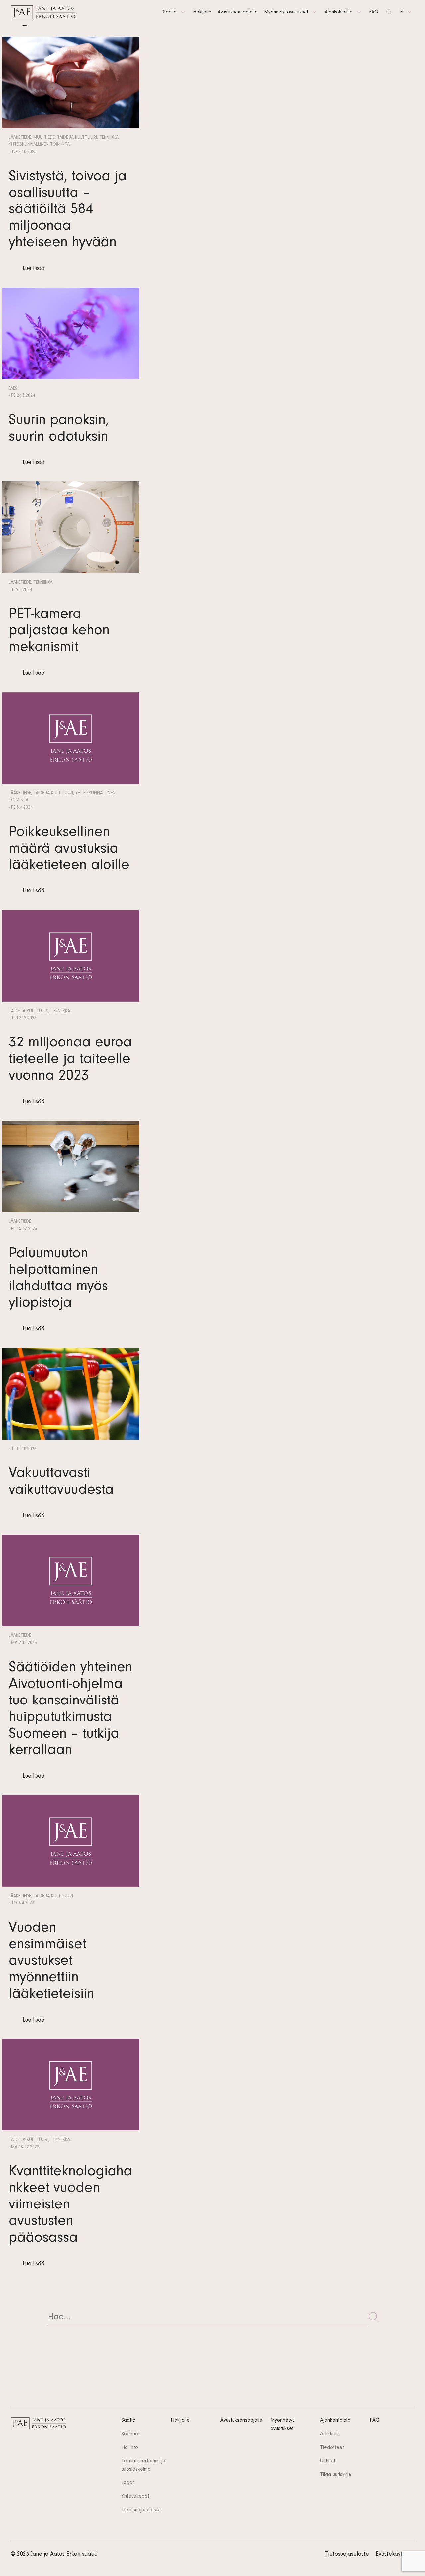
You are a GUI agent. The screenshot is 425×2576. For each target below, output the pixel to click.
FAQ (374, 12)
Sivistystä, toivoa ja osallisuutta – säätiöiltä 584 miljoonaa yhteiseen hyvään (68, 211)
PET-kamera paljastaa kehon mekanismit (59, 632)
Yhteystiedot (135, 2497)
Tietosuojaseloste (141, 2510)
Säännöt (130, 2434)
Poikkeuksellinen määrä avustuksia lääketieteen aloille (69, 850)
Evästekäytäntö (395, 2555)
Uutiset (328, 2461)
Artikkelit (330, 2434)
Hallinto (130, 2448)
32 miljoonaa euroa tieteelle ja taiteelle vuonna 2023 (70, 1061)
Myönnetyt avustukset (286, 12)
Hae (389, 12)
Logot (128, 2483)
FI (402, 12)
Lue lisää (34, 269)
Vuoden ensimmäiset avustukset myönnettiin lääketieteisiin (51, 1962)
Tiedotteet (332, 2448)
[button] (374, 2317)
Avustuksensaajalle (238, 12)
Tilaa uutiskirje (336, 2475)
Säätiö (170, 12)
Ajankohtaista (339, 12)
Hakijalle (202, 12)
